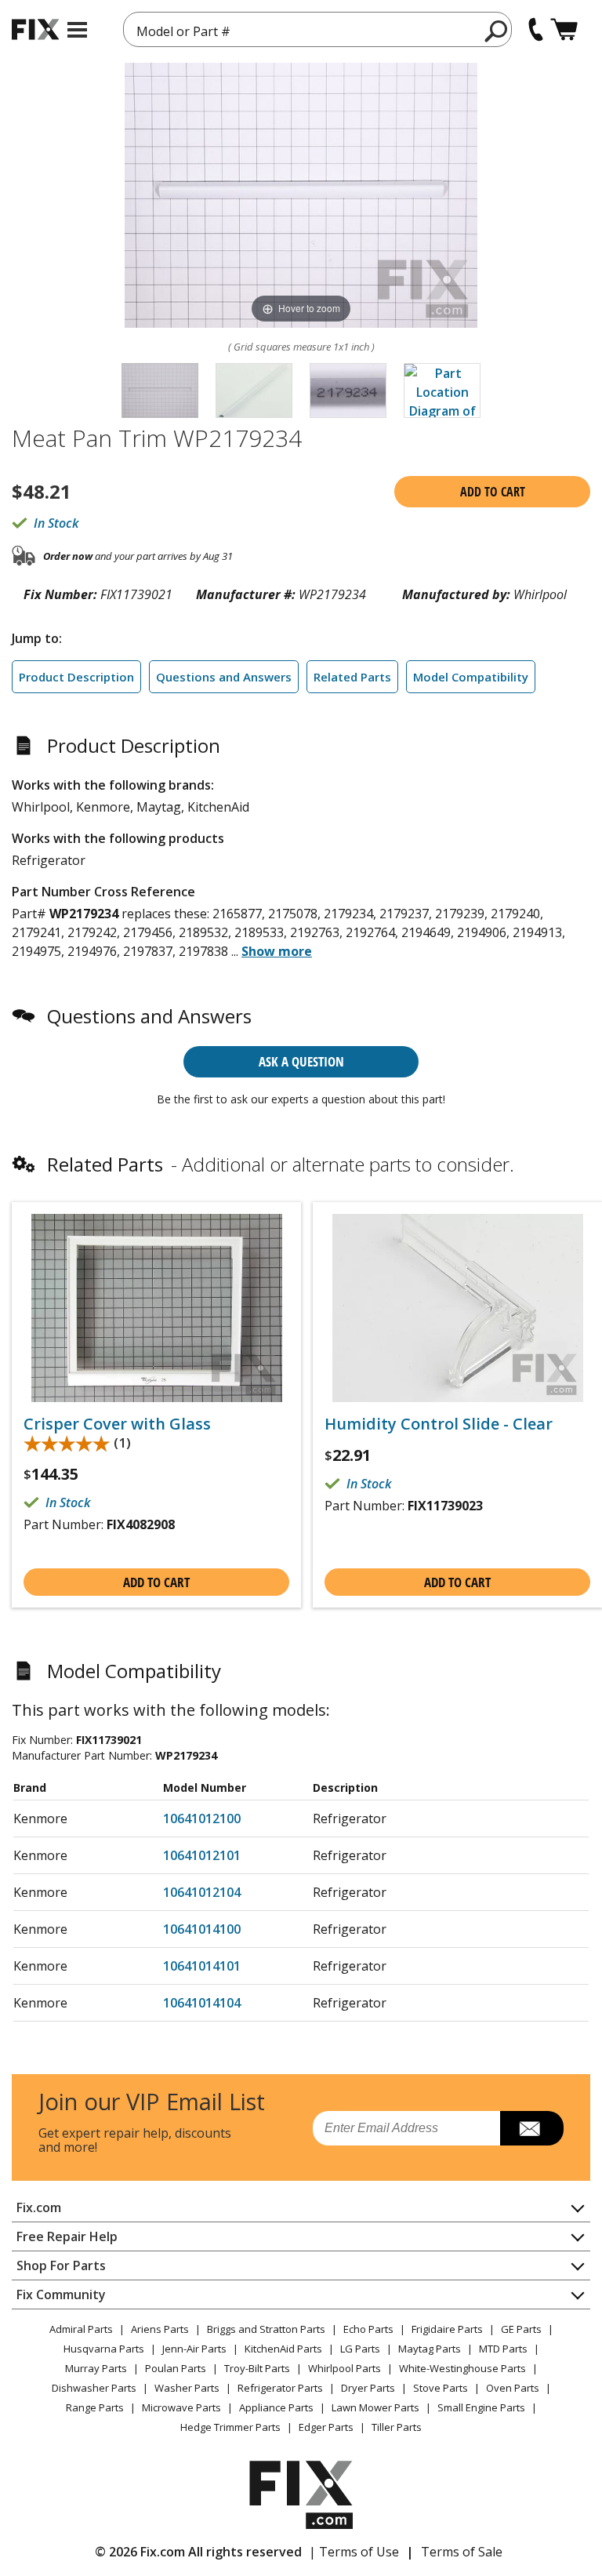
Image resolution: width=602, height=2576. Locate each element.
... (272, 951)
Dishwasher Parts (94, 2388)
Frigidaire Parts (447, 2329)
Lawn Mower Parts (375, 2407)
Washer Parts (187, 2388)
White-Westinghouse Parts (462, 2368)
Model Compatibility (471, 677)
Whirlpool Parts (345, 2368)
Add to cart (493, 492)
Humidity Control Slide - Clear (439, 1424)
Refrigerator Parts (280, 2388)
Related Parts (352, 677)
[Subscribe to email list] (532, 2128)
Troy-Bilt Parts (257, 2368)
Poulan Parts (176, 2368)
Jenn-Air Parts (194, 2349)
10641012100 (202, 1818)
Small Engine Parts (481, 2407)
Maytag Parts (430, 2349)
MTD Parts (503, 2349)
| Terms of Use (354, 2552)
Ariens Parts (160, 2329)
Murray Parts (96, 2368)
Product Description (76, 677)
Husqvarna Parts (104, 2349)
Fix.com (39, 2207)
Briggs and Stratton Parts (266, 2329)
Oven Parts (513, 2388)
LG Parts (360, 2349)
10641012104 (202, 1892)
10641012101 (202, 1855)
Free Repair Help (67, 2236)
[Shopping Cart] (564, 29)
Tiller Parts (397, 2427)
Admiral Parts (81, 2329)
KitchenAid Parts (283, 2349)
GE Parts (521, 2329)
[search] (497, 31)
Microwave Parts (181, 2407)
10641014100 (202, 1929)
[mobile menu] (77, 30)
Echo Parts (368, 2329)
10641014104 (202, 2003)
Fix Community (61, 2294)
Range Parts (95, 2407)
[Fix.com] (35, 29)
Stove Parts (441, 2388)
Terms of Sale (462, 2552)
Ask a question (301, 1061)
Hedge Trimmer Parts (230, 2427)
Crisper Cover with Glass (117, 1424)
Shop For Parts (61, 2265)
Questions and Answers (224, 677)
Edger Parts (326, 2427)
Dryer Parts (368, 2388)
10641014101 (202, 1966)
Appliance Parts (276, 2407)
